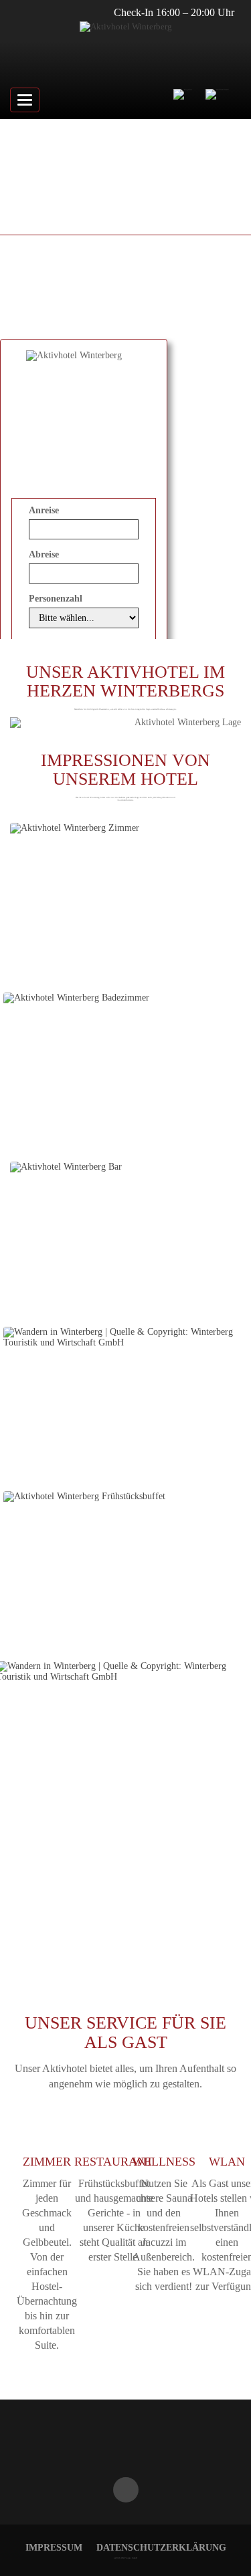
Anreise (44, 510)
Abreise (44, 554)
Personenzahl (56, 599)
